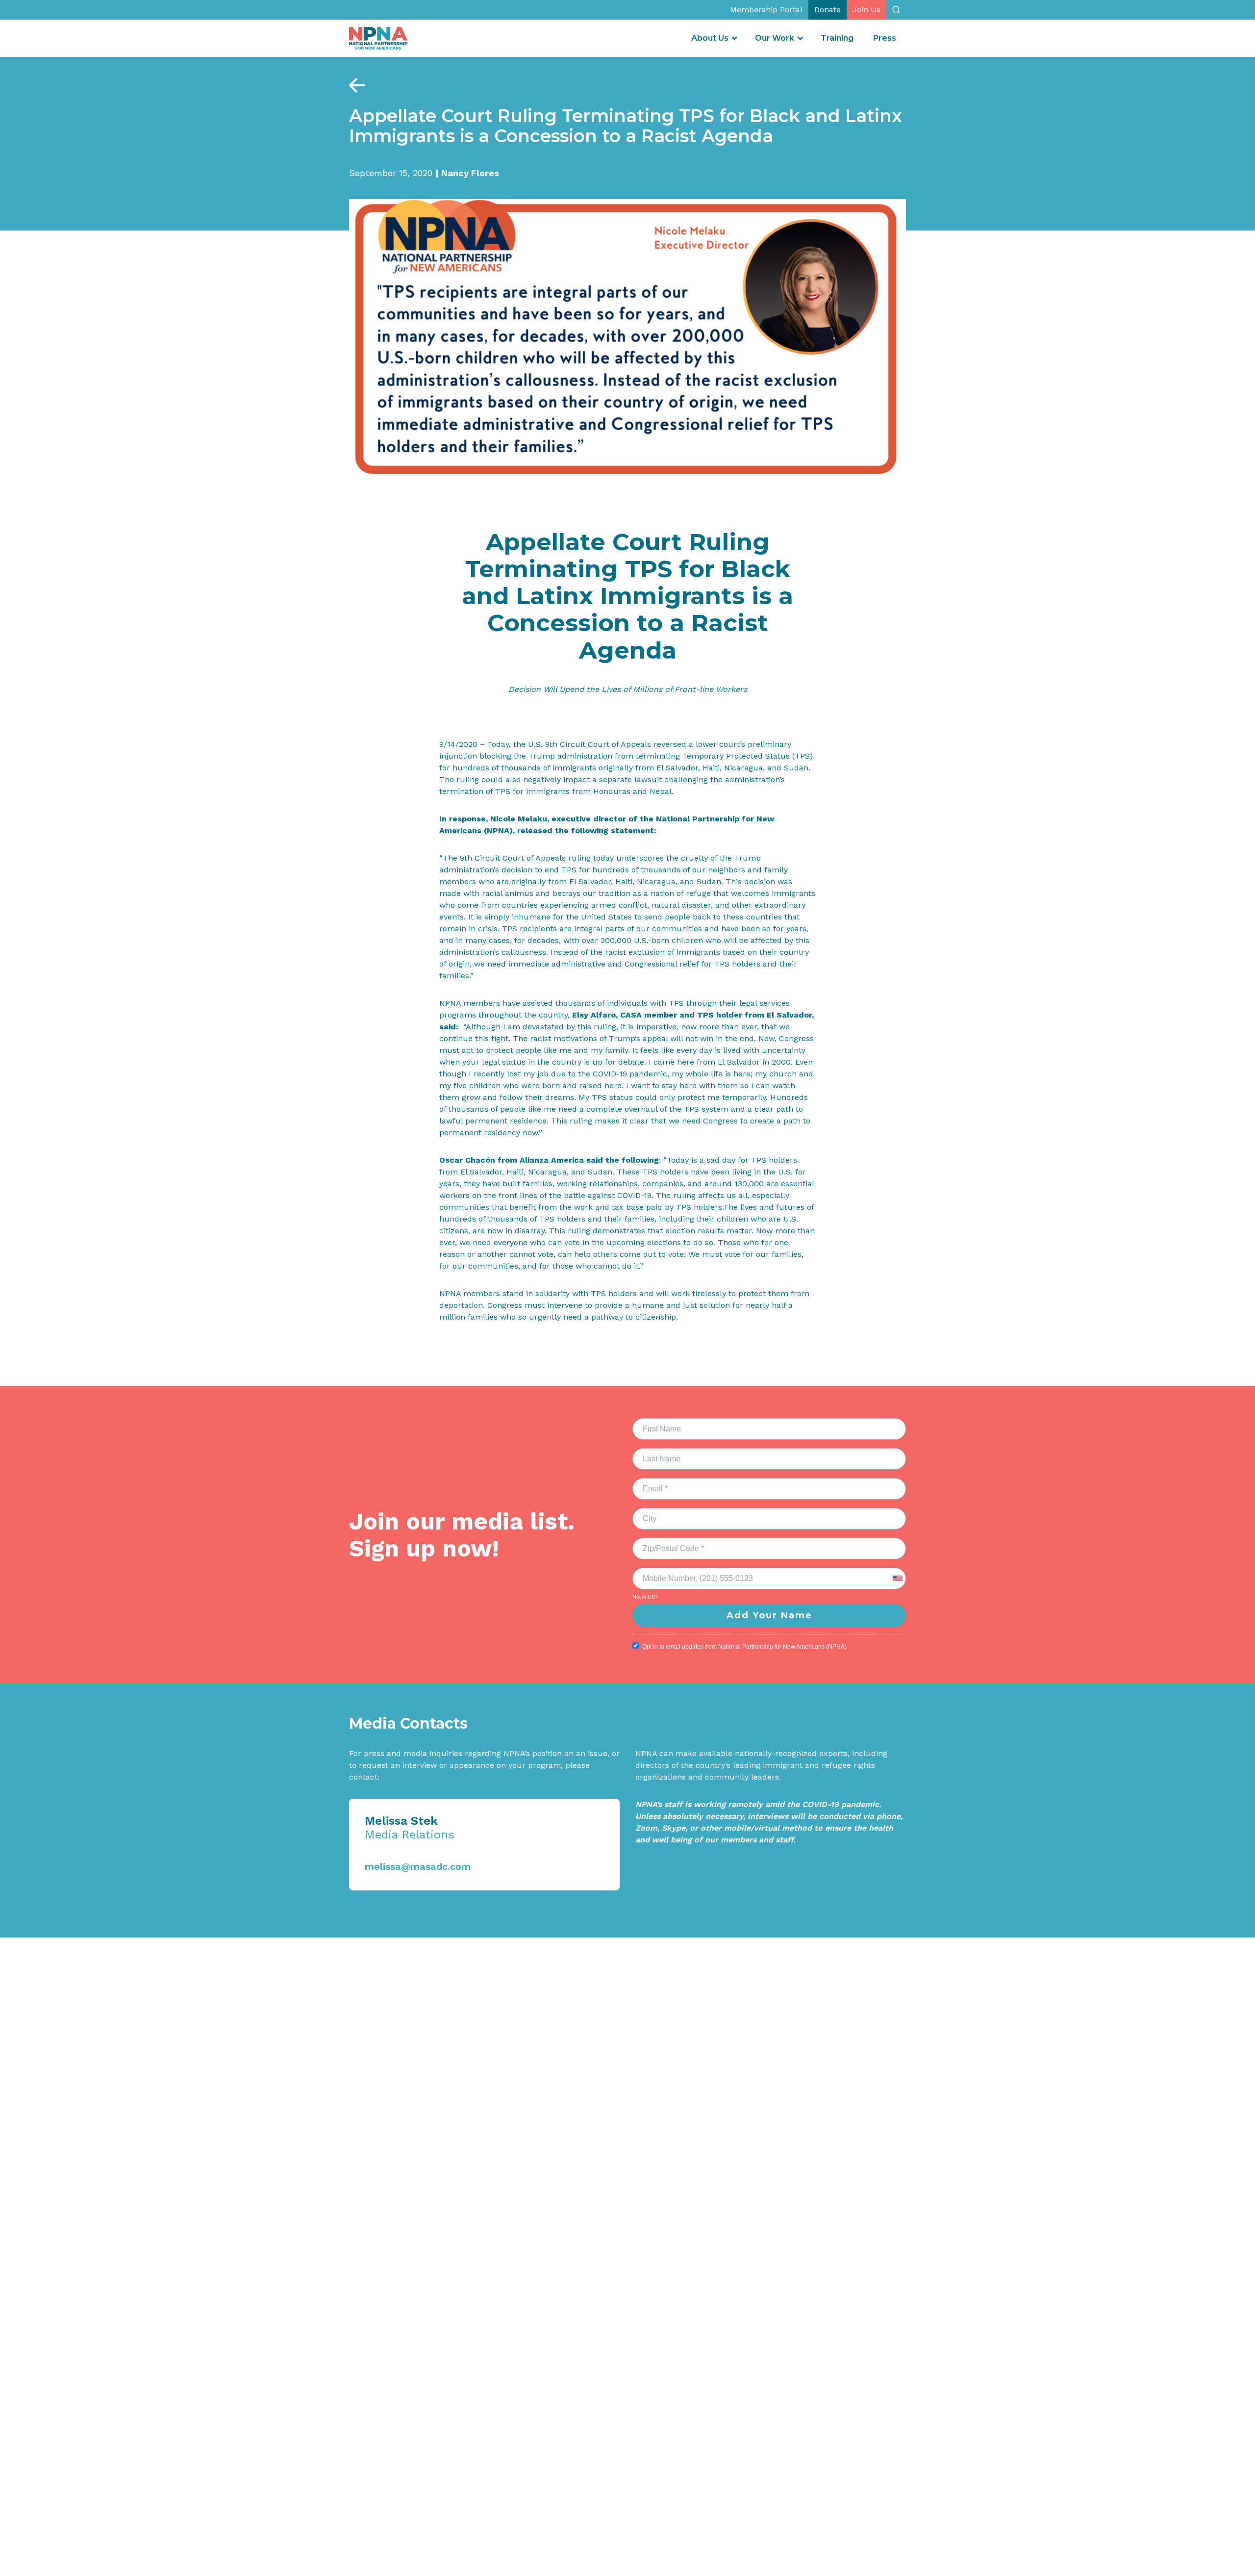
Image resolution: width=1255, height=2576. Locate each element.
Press (885, 38)
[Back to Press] (357, 85)
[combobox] (897, 1579)
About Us (710, 38)
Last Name (654, 1453)
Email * (649, 1483)
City (645, 1513)
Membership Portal (766, 10)
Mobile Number (662, 1573)
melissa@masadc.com (418, 1866)
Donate (828, 10)
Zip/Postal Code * (666, 1543)
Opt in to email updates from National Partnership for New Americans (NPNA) (744, 1647)
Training (837, 38)
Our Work (775, 38)
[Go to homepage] (378, 38)
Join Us (866, 10)
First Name (656, 1423)
